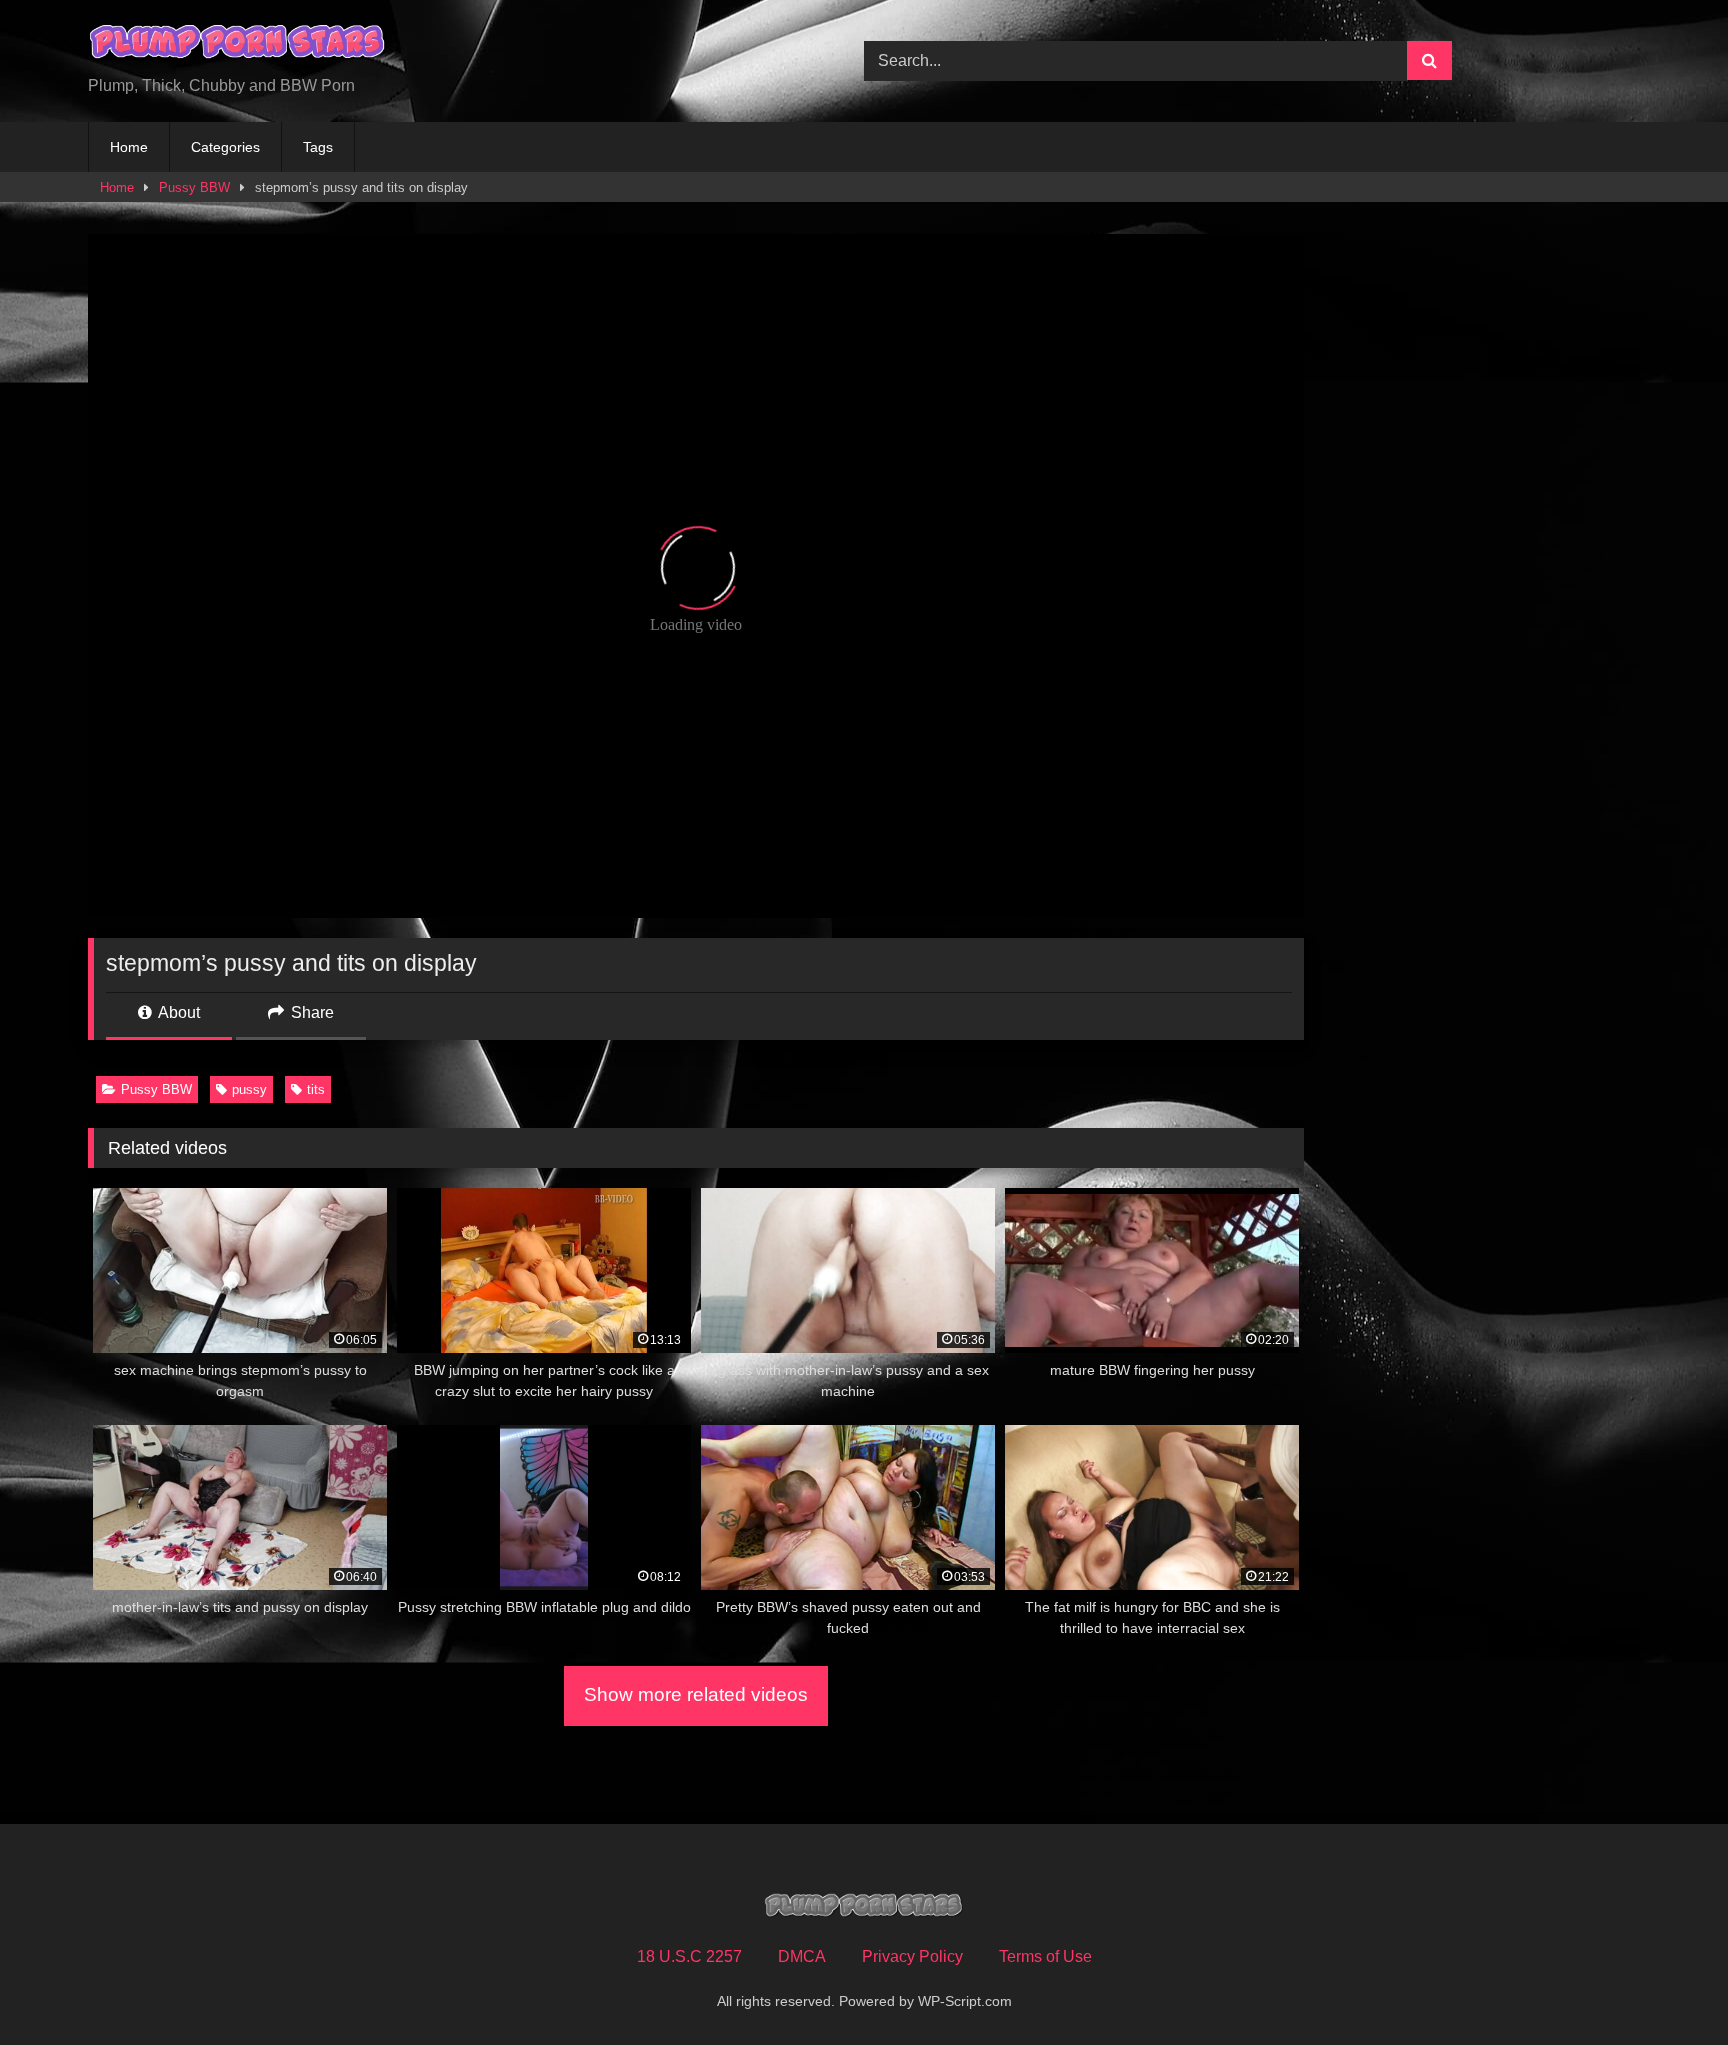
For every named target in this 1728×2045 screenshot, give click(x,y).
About (177, 1012)
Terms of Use (1045, 1956)
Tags (318, 147)
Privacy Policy (912, 1956)
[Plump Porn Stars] (238, 45)
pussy (249, 1089)
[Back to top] (1666, 1985)
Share (310, 1012)
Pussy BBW (194, 187)
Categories (225, 147)
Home (129, 147)
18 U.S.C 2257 (689, 1956)
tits (316, 1089)
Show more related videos (696, 1694)
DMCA (802, 1956)
